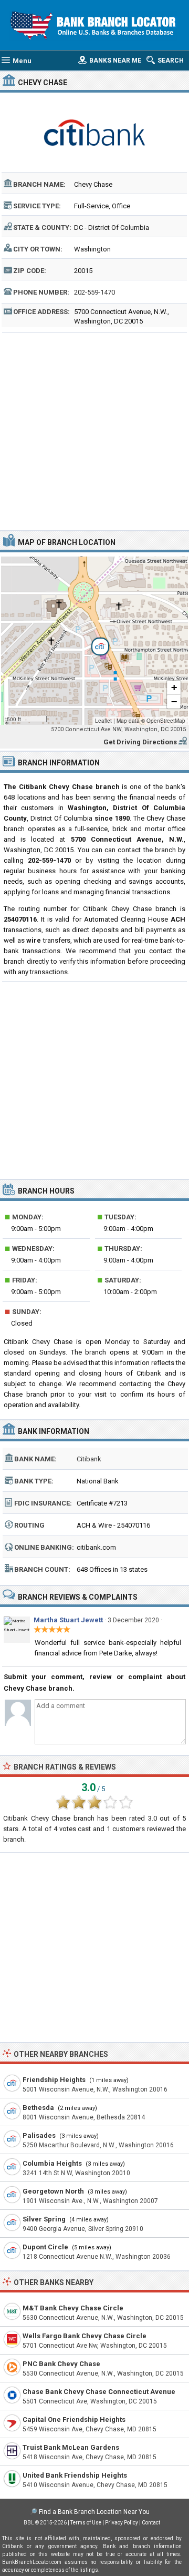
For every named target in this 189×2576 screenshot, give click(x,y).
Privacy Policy (122, 2523)
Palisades (39, 2135)
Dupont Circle (45, 2247)
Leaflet (103, 721)
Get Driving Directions (140, 742)
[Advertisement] (94, 430)
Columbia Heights (52, 2163)
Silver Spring (44, 2219)
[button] (94, 641)
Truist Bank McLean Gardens (71, 2447)
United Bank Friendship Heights (75, 2475)
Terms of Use (86, 2523)
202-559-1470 (94, 292)
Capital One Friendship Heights (74, 2420)
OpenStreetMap (166, 721)
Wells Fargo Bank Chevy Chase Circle (85, 2336)
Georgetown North (53, 2191)
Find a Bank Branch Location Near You (94, 2512)
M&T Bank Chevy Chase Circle (73, 2308)
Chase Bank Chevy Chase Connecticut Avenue (99, 2392)
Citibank (89, 1459)
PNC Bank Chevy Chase (61, 2364)
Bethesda (38, 2108)
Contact (151, 2523)
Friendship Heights (54, 2080)
